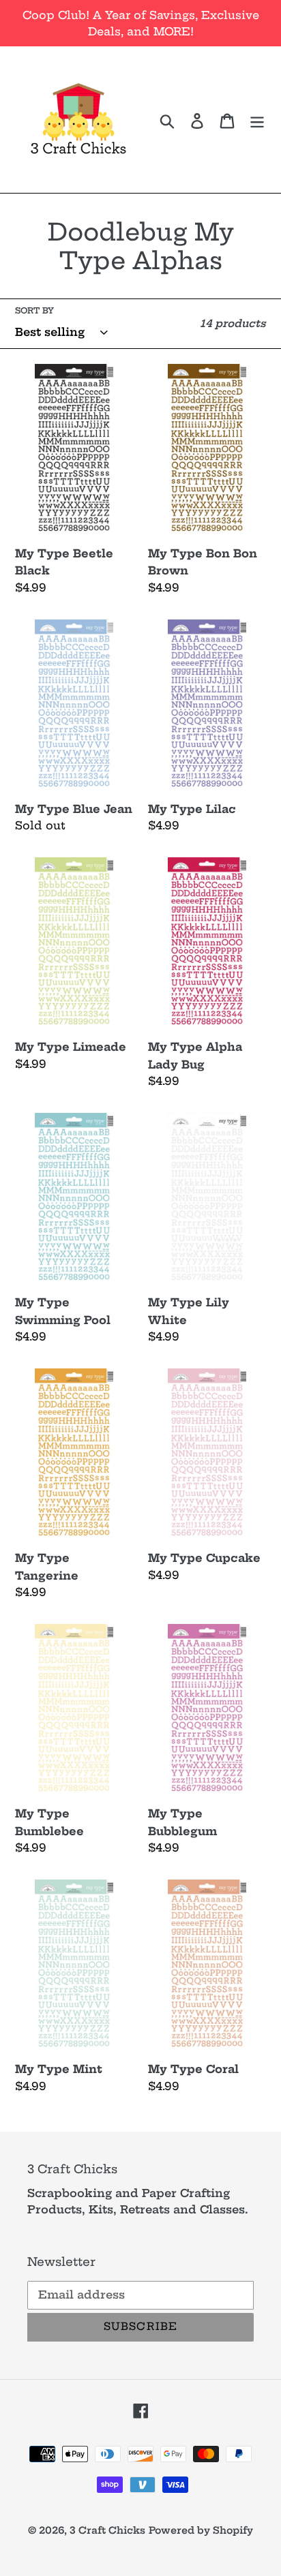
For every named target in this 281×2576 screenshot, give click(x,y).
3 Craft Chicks (107, 2530)
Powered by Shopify (201, 2530)
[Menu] (257, 119)
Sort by (34, 310)
